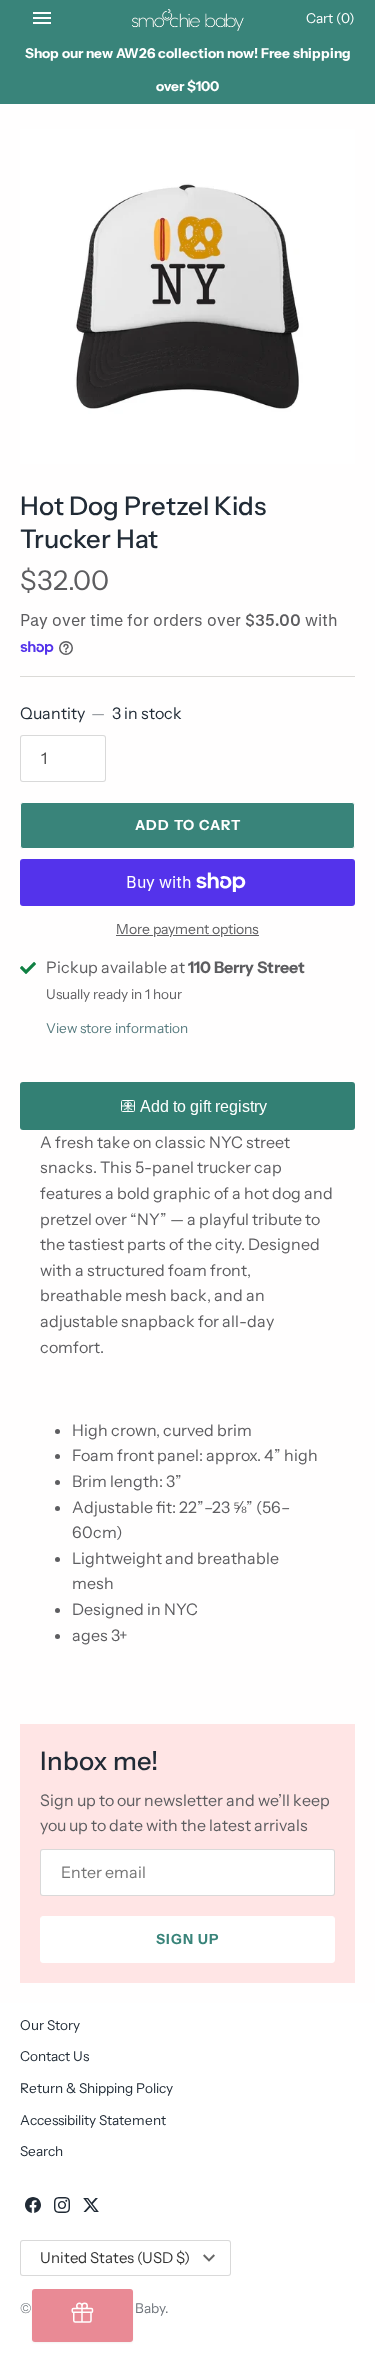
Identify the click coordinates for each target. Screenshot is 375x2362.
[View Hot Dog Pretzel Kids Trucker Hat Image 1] (187, 296)
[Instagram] (62, 2208)
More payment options (187, 929)
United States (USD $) (115, 2257)
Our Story (50, 2025)
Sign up (187, 1939)
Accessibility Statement (93, 2120)
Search (41, 2151)
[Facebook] (33, 2208)
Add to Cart (188, 825)
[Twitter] (91, 2208)
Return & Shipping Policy (96, 2088)
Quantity (101, 713)
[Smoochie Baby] (187, 18)
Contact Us (54, 2056)
